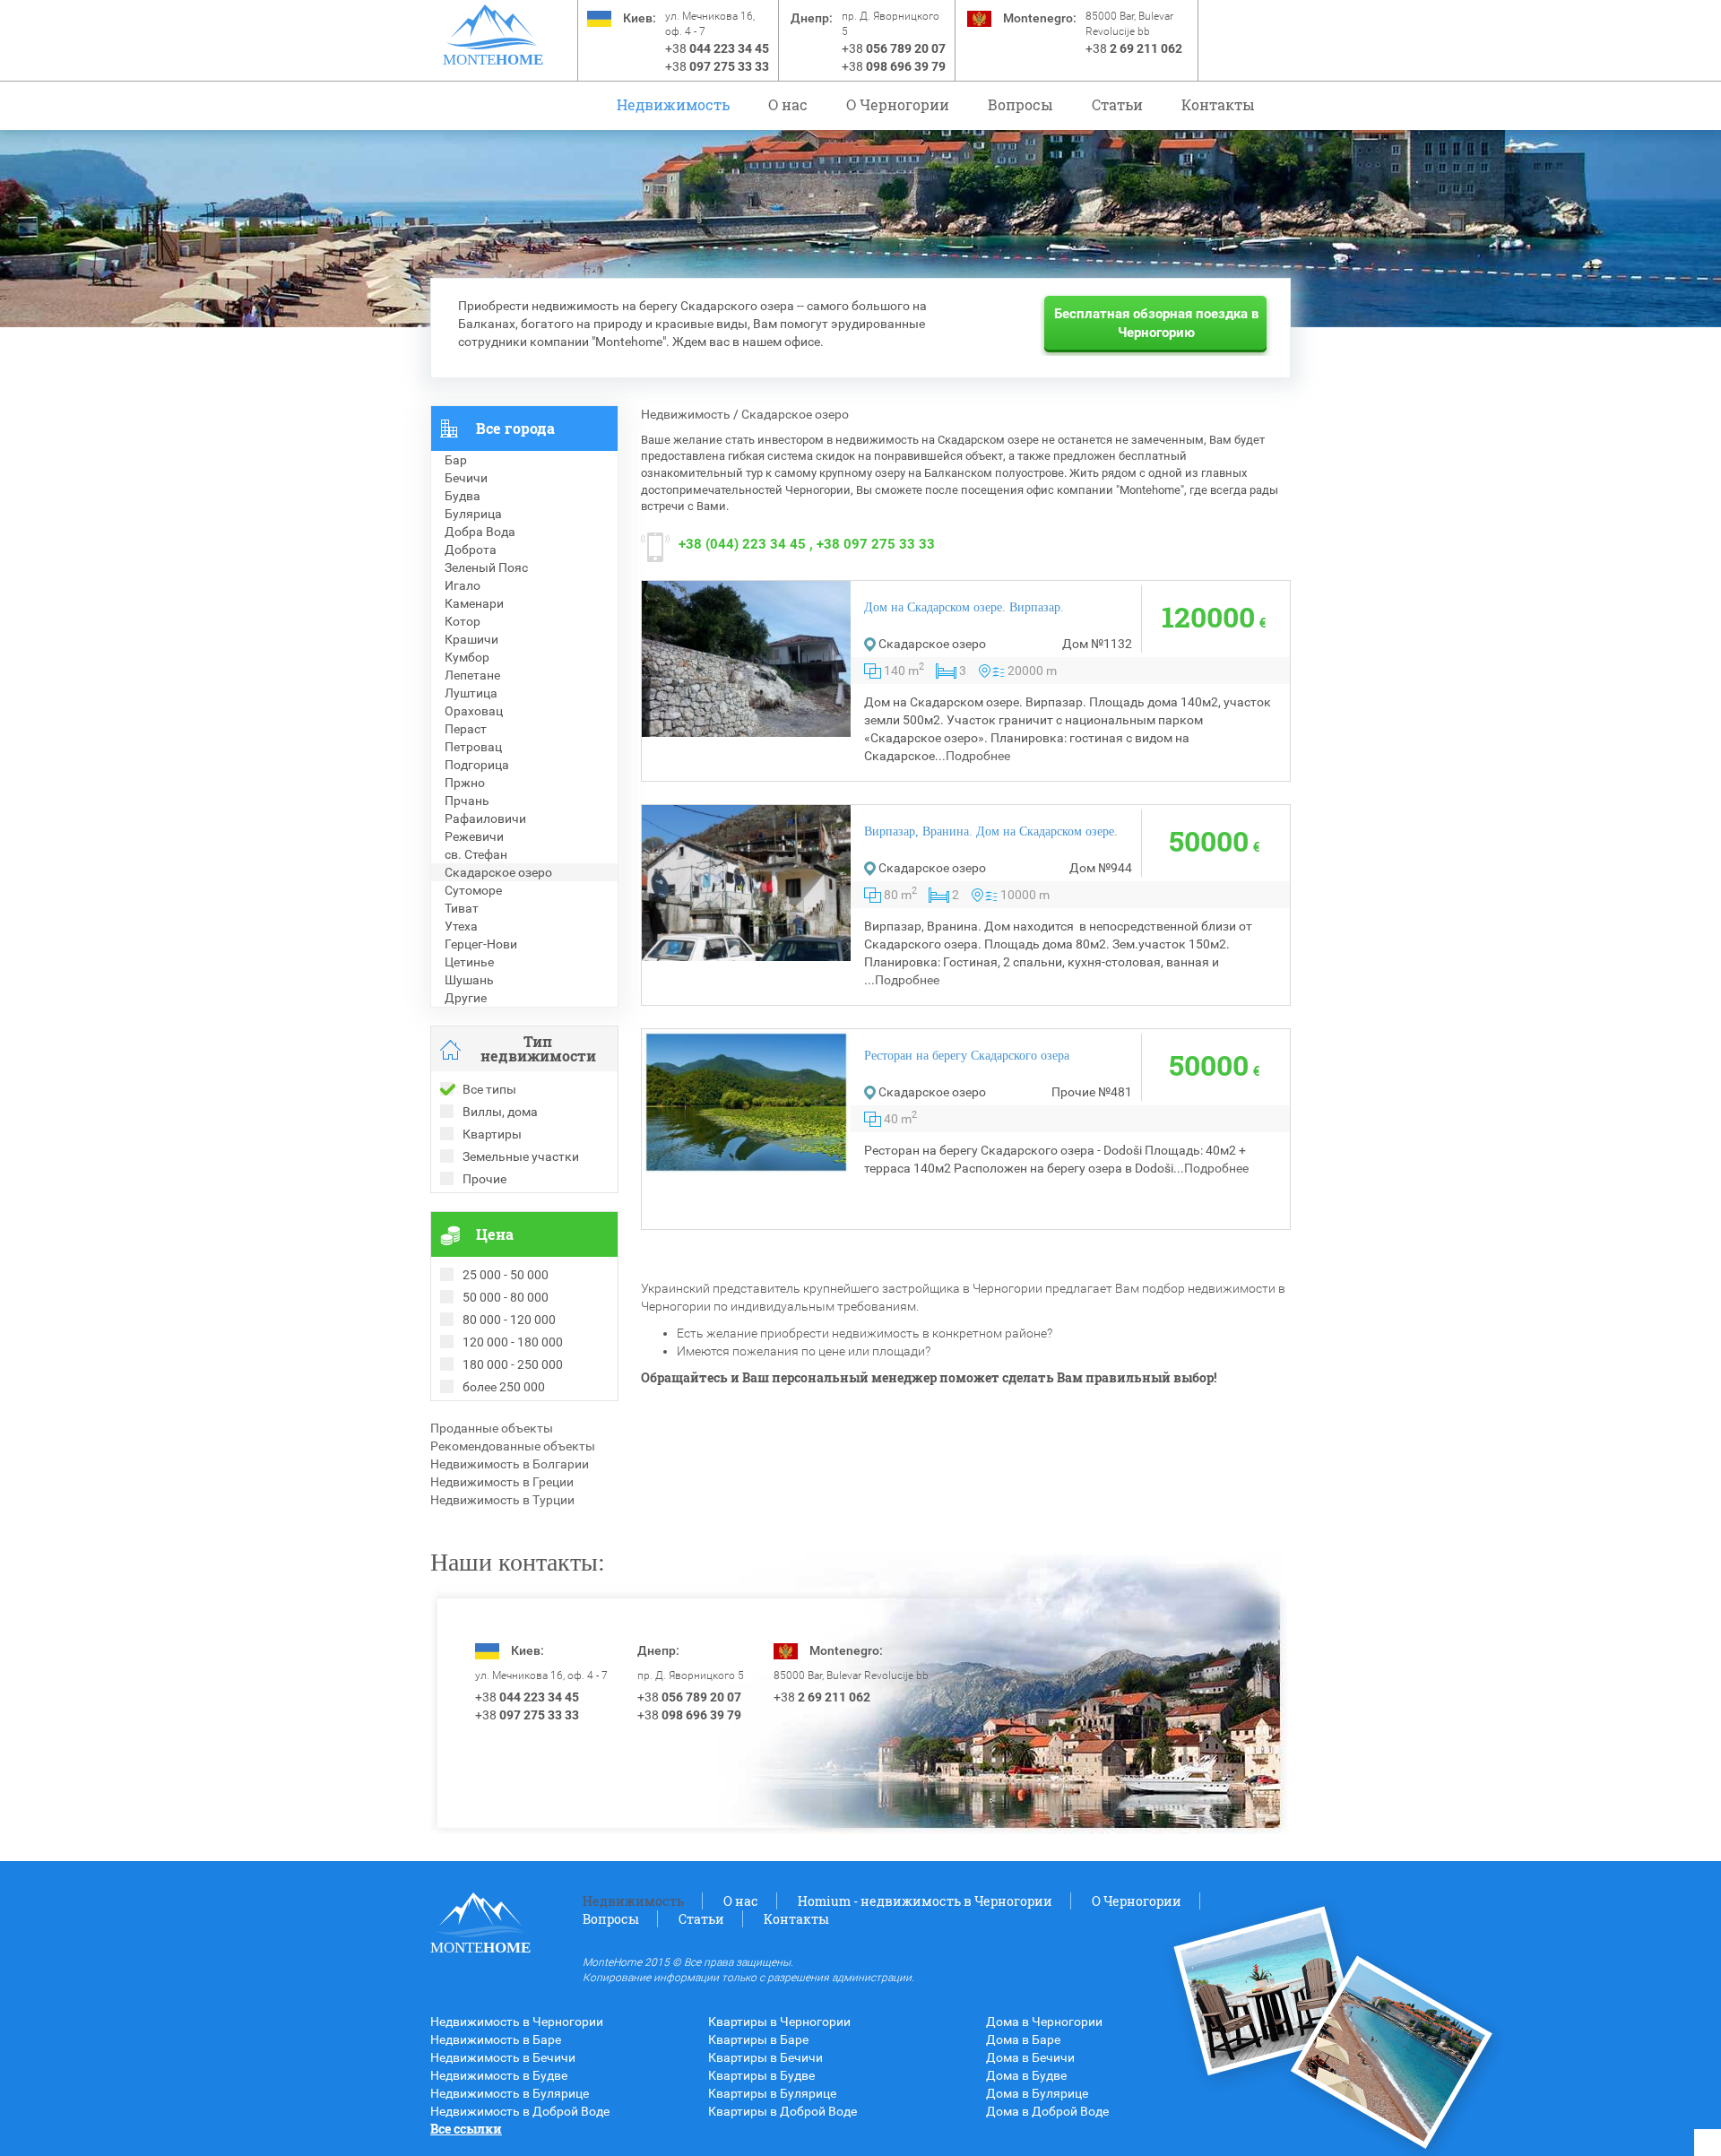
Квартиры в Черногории (779, 2022)
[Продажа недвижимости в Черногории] (493, 27)
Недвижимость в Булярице (510, 2093)
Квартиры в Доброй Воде (783, 2111)
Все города (515, 428)
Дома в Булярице (1037, 2093)
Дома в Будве (1026, 2075)
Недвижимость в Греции (502, 1482)
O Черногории (898, 104)
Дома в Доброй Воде (1047, 2111)
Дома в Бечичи (1030, 2057)
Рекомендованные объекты (513, 1446)
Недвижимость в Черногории (517, 2022)
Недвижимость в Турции (502, 1500)
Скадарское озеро (795, 414)
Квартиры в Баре (758, 2039)
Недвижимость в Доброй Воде (520, 2111)
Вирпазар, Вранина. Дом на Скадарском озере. (991, 831)
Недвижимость (673, 104)
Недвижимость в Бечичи (503, 2057)
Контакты (1218, 104)
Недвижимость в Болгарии (510, 1464)
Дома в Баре (1023, 2039)
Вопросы (1020, 104)
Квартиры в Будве (761, 2075)
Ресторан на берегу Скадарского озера (967, 1056)
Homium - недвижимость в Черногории (925, 1901)
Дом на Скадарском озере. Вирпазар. (964, 607)
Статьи (1117, 104)
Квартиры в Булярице (772, 2093)
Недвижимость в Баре (496, 2039)
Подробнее (978, 756)
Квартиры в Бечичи (765, 2057)
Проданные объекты (492, 1428)
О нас (788, 104)
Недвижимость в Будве (499, 2075)
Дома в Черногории (1044, 2022)
